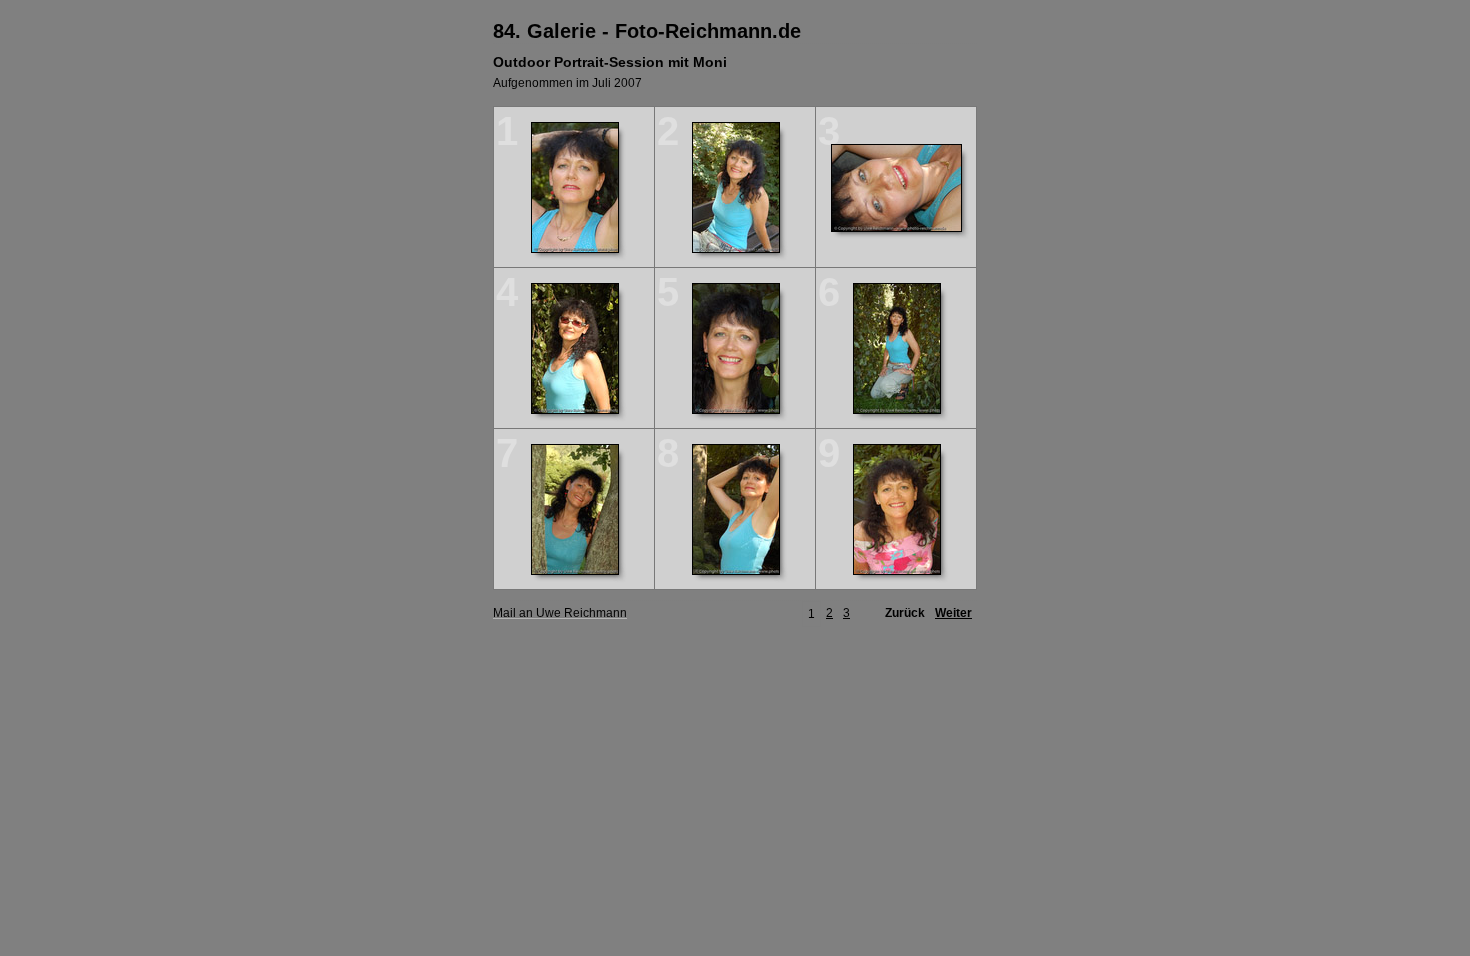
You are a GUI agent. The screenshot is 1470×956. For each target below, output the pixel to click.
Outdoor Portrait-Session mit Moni (610, 62)
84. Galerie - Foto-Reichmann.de (647, 31)
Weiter (953, 613)
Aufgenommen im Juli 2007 (567, 83)
